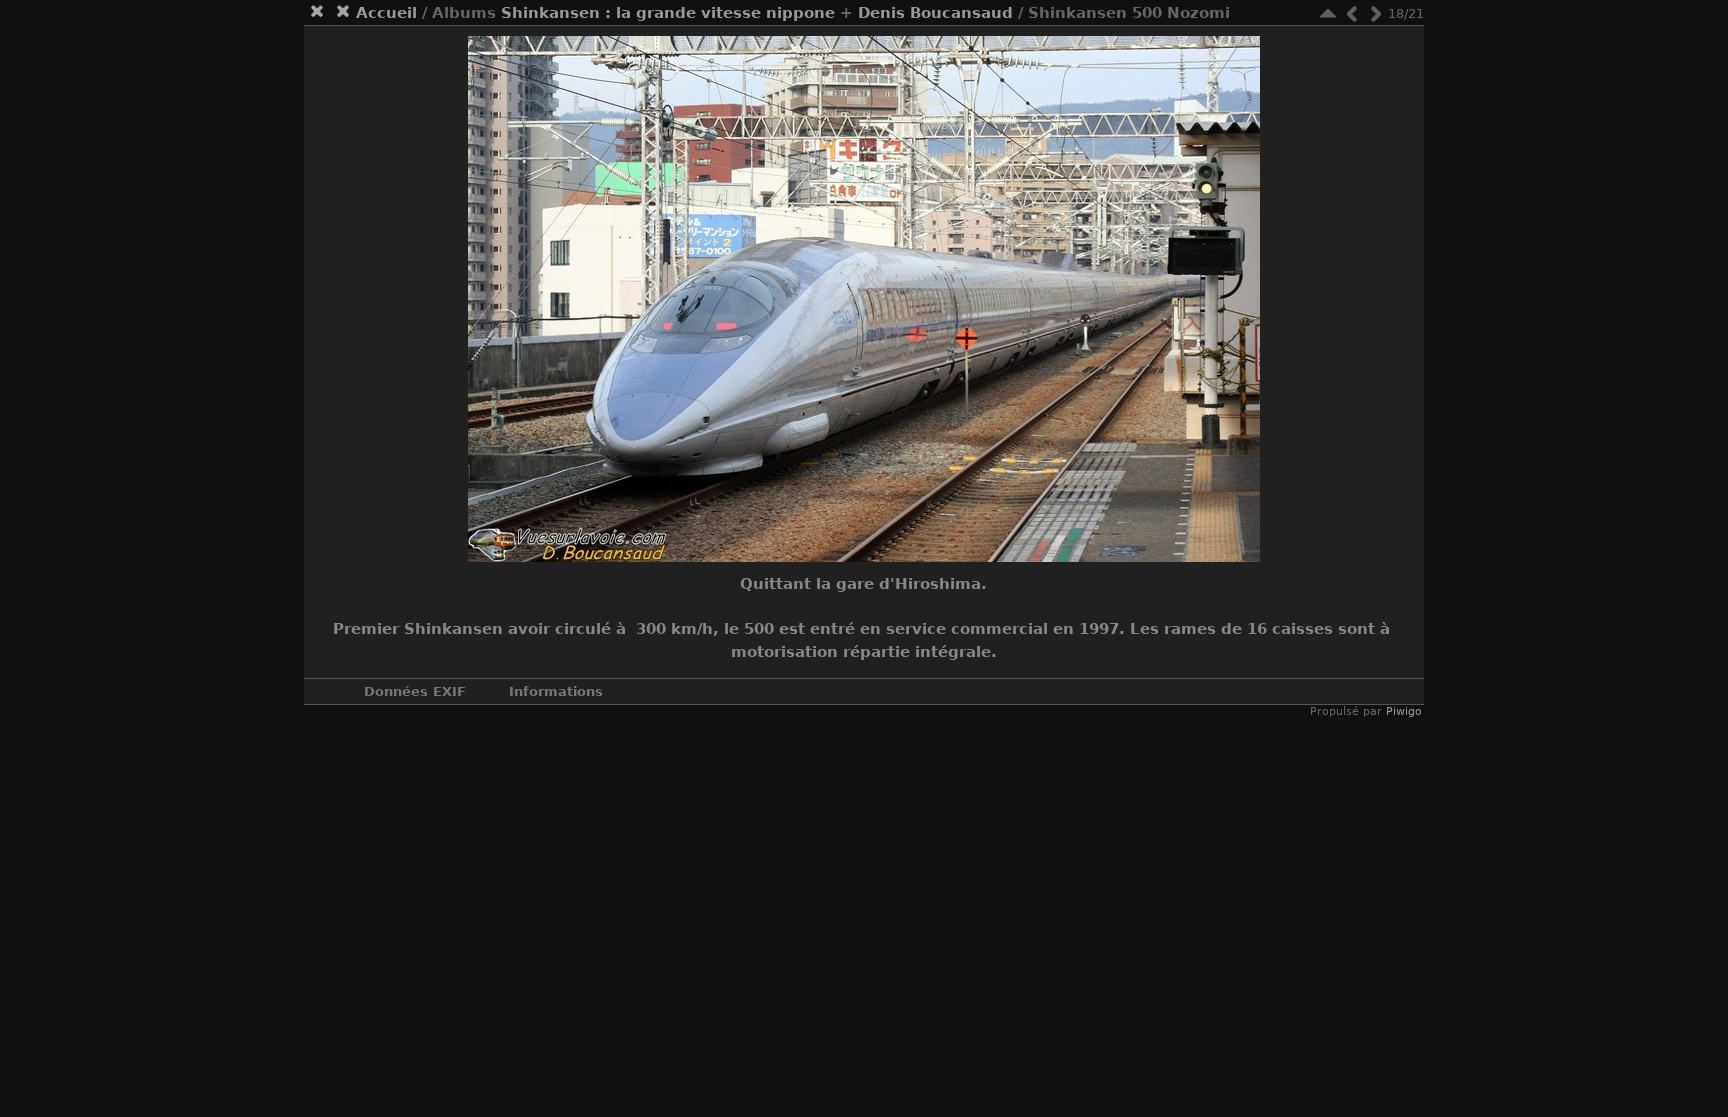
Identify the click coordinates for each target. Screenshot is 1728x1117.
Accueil (386, 13)
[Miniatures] (1328, 13)
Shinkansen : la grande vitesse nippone (668, 13)
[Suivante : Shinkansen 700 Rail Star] (1376, 13)
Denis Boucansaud (935, 13)
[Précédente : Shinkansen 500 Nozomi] (1352, 13)
